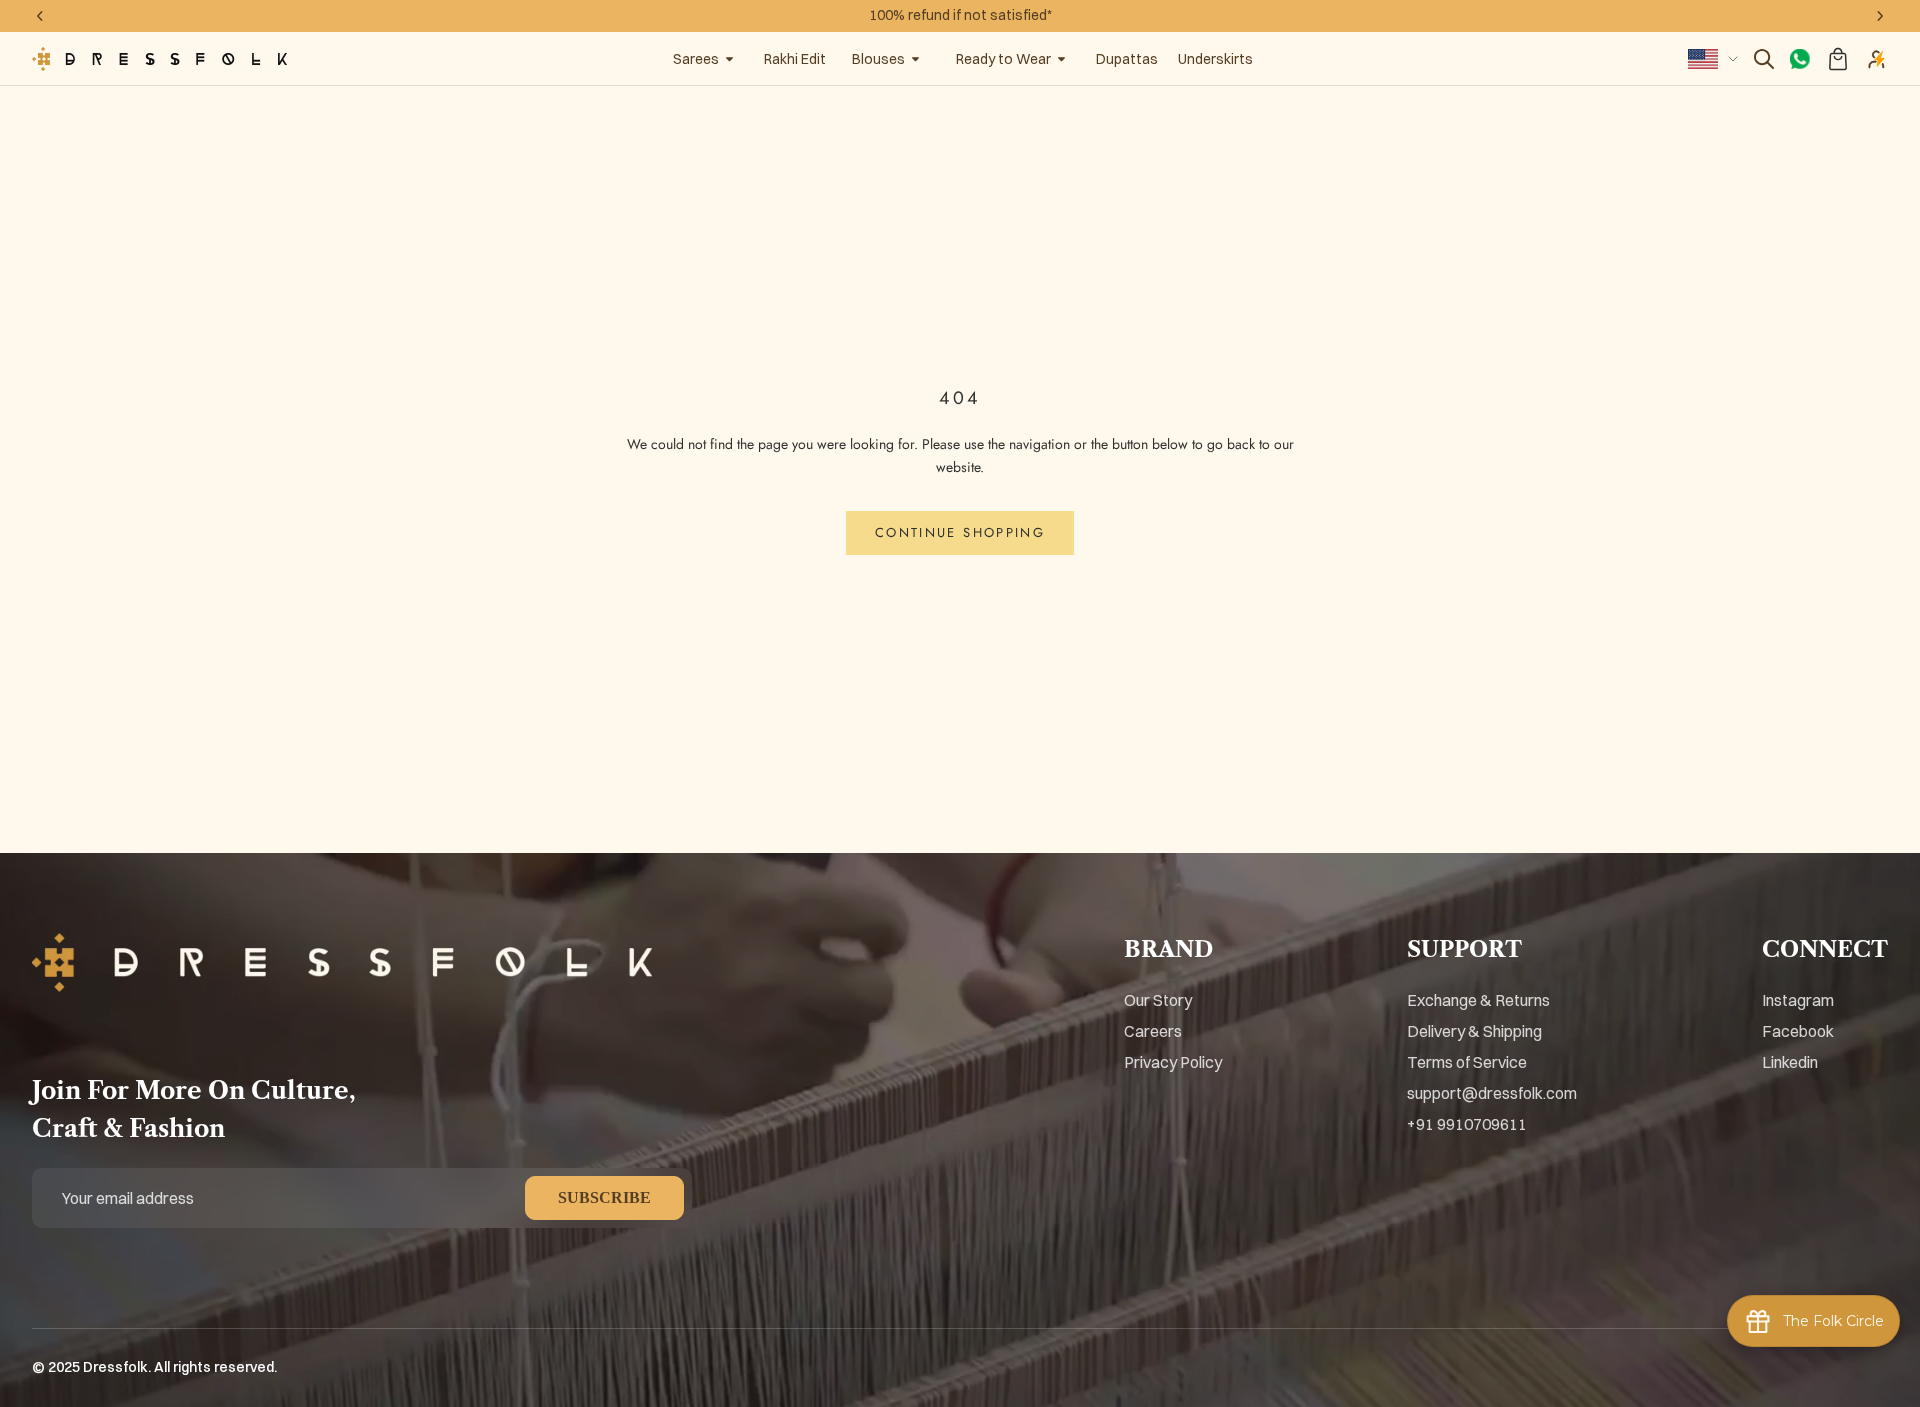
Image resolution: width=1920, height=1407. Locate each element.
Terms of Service (1467, 1062)
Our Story (1158, 1000)
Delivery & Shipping (1474, 1031)
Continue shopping (960, 532)
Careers (1153, 1031)
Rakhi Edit (795, 59)
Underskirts (1215, 59)
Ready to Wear (1003, 59)
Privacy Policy (1173, 1062)
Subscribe (604, 1197)
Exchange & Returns (1478, 1000)
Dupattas (1127, 59)
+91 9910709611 (1467, 1124)
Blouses (878, 59)
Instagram (1798, 1000)
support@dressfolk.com (1492, 1093)
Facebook (1798, 1031)
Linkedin (1790, 1062)
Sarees (696, 59)
